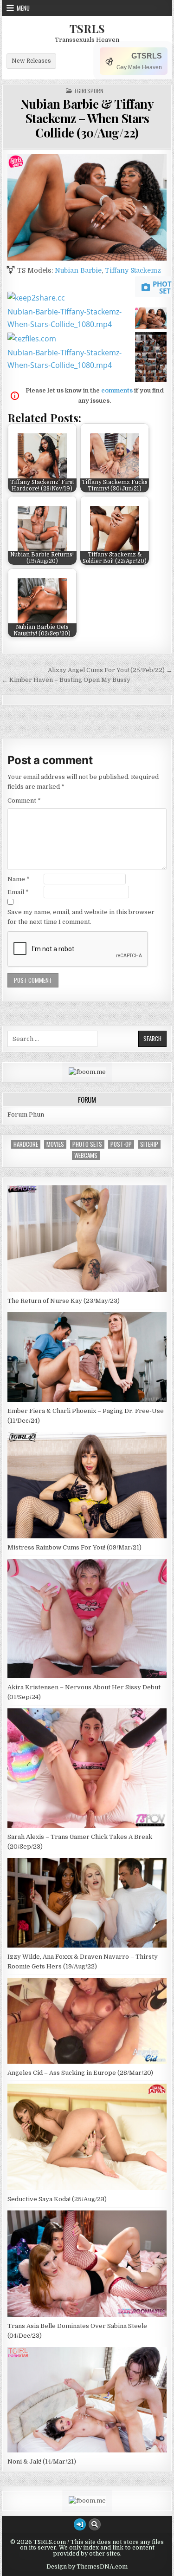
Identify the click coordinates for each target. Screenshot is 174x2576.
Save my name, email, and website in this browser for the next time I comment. (81, 917)
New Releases (31, 61)
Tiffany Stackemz (133, 270)
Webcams (86, 1155)
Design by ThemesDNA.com (87, 2567)
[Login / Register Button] (80, 2524)
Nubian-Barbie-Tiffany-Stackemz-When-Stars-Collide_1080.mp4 (64, 318)
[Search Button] (95, 2524)
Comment (24, 801)
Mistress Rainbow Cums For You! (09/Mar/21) (74, 1547)
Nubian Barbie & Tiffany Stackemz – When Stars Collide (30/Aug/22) (87, 118)
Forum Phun (26, 1115)
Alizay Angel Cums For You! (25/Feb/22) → (110, 670)
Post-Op (121, 1144)
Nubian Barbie (78, 270)
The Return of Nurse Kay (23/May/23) (64, 1301)
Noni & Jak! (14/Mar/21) (42, 2462)
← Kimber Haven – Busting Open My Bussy (66, 680)
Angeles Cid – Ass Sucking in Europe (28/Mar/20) (80, 2073)
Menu (23, 8)
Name (19, 879)
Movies (55, 1144)
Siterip (149, 1144)
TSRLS (87, 28)
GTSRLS (147, 56)
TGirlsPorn (89, 91)
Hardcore (26, 1144)
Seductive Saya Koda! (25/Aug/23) (57, 2199)
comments (117, 390)
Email (18, 892)
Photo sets (87, 1144)
